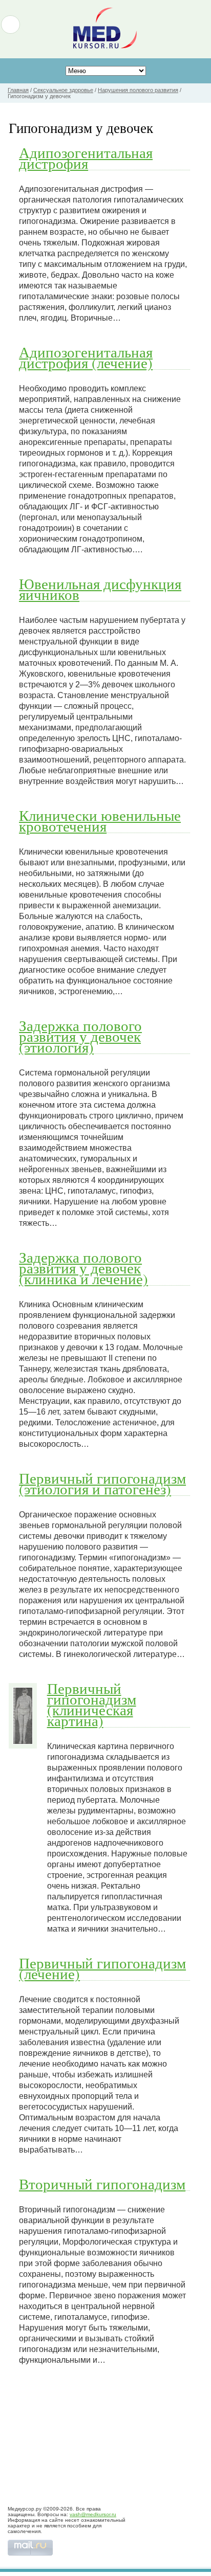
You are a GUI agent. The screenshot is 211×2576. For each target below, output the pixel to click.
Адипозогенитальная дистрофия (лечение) (86, 357)
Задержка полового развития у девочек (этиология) (80, 1036)
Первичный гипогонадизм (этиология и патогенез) (102, 1483)
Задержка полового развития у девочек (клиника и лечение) (83, 1268)
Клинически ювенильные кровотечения (100, 821)
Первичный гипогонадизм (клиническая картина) (92, 1704)
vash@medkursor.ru (93, 2514)
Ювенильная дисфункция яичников (100, 589)
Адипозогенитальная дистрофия (86, 158)
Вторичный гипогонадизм (102, 2184)
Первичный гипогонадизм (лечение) (102, 1968)
